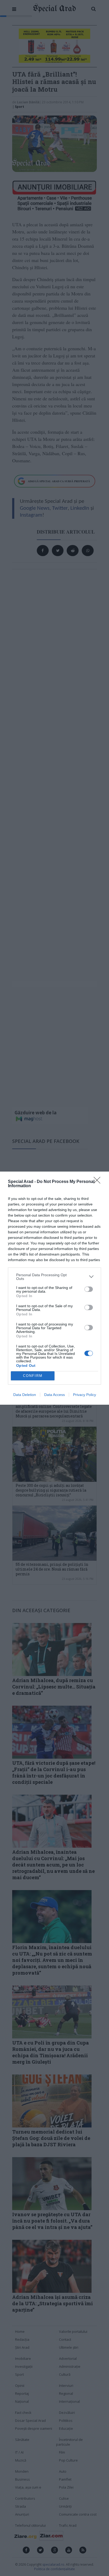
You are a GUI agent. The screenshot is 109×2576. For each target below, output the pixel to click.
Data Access (54, 1395)
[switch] (89, 1289)
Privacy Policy (85, 1395)
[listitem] (54, 1277)
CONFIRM (33, 1376)
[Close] (99, 1182)
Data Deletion (25, 1395)
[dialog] (54, 1288)
